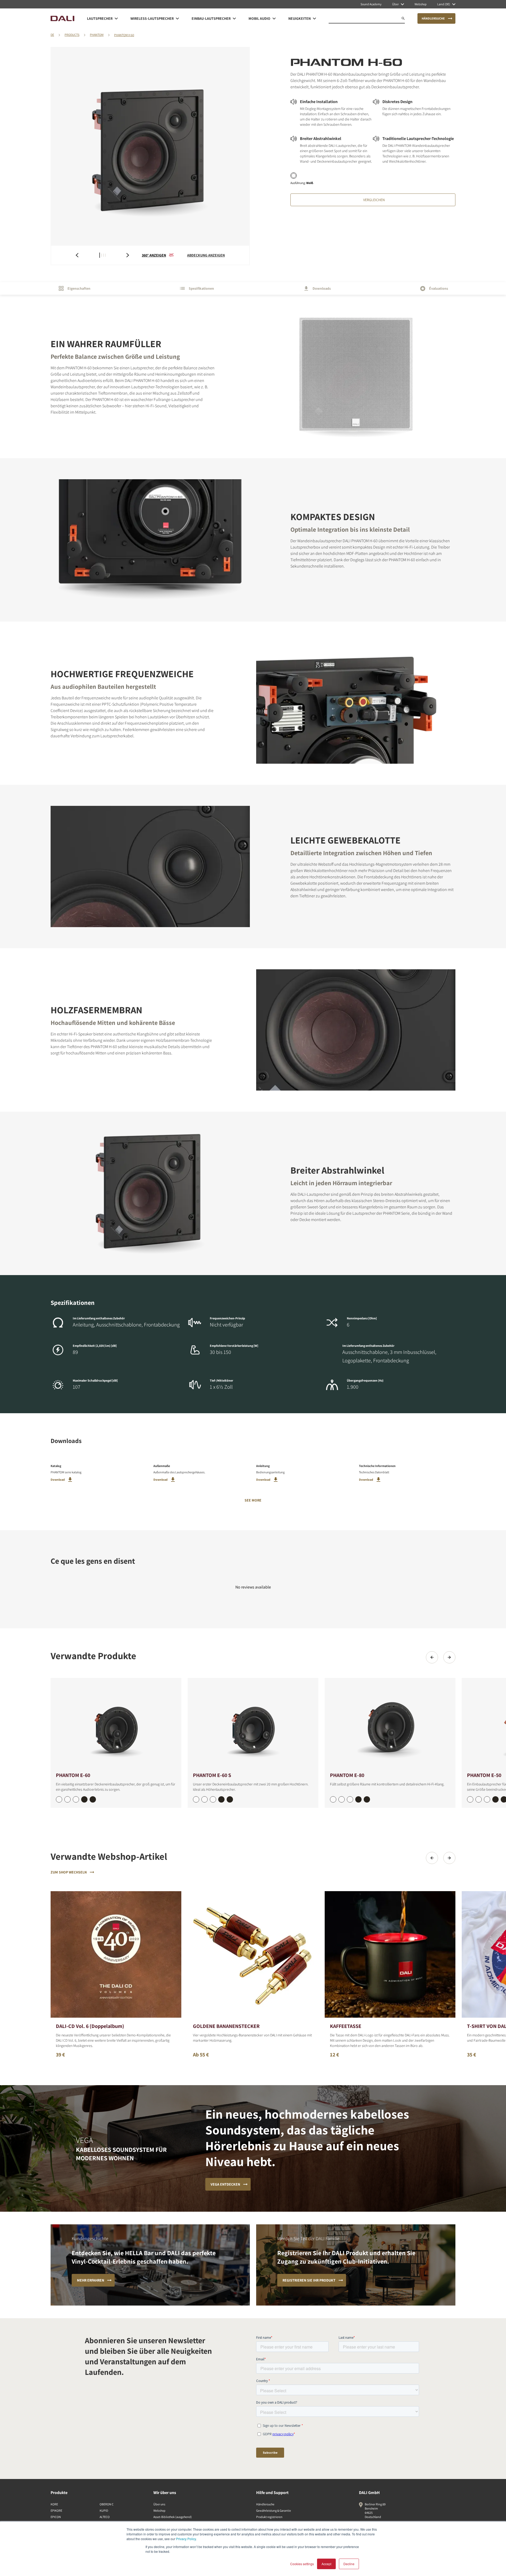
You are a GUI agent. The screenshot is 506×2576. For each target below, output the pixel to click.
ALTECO (105, 2517)
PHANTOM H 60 (124, 35)
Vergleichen (374, 200)
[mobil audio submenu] (274, 18)
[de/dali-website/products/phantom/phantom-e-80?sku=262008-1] (342, 1799)
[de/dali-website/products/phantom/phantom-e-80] (390, 1724)
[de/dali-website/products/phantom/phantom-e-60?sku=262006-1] (67, 1799)
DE (52, 35)
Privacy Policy (186, 2539)
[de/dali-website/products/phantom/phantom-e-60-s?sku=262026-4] (230, 1799)
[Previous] (432, 1657)
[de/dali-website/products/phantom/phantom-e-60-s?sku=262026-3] (221, 1799)
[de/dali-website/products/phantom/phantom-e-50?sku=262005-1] (479, 1799)
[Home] (62, 18)
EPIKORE (56, 2510)
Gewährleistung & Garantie (274, 2510)
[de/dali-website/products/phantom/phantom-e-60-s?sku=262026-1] (205, 1799)
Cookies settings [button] (302, 2564)
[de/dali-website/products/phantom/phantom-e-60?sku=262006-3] (84, 1799)
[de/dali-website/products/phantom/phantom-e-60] (116, 1724)
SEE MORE (253, 1500)
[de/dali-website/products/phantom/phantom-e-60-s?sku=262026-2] (213, 1799)
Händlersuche (265, 2504)
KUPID (104, 2510)
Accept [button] (326, 2564)
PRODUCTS (72, 35)
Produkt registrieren (269, 2517)
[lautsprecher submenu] (116, 18)
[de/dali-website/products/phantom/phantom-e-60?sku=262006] (59, 1799)
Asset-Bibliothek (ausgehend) (173, 2517)
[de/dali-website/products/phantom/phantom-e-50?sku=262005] (470, 1799)
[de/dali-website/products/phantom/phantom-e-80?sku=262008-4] (367, 1799)
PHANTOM (97, 35)
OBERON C (107, 2504)
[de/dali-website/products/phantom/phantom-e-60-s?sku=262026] (196, 1799)
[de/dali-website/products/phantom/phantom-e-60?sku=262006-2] (76, 1799)
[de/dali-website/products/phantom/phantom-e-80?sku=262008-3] (358, 1799)
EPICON (56, 2517)
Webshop (159, 2510)
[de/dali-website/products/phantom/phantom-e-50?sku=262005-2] (487, 1799)
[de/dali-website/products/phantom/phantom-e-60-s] (253, 1724)
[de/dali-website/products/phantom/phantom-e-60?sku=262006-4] (93, 1799)
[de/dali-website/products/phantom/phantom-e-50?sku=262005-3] (495, 1799)
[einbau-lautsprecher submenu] (234, 18)
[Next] (449, 1657)
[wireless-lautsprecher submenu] (177, 18)
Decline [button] (349, 2564)
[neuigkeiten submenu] (314, 18)
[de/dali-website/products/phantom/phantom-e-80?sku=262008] (333, 1799)
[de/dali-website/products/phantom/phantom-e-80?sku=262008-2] (350, 1799)
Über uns (159, 2504)
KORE (54, 2504)
